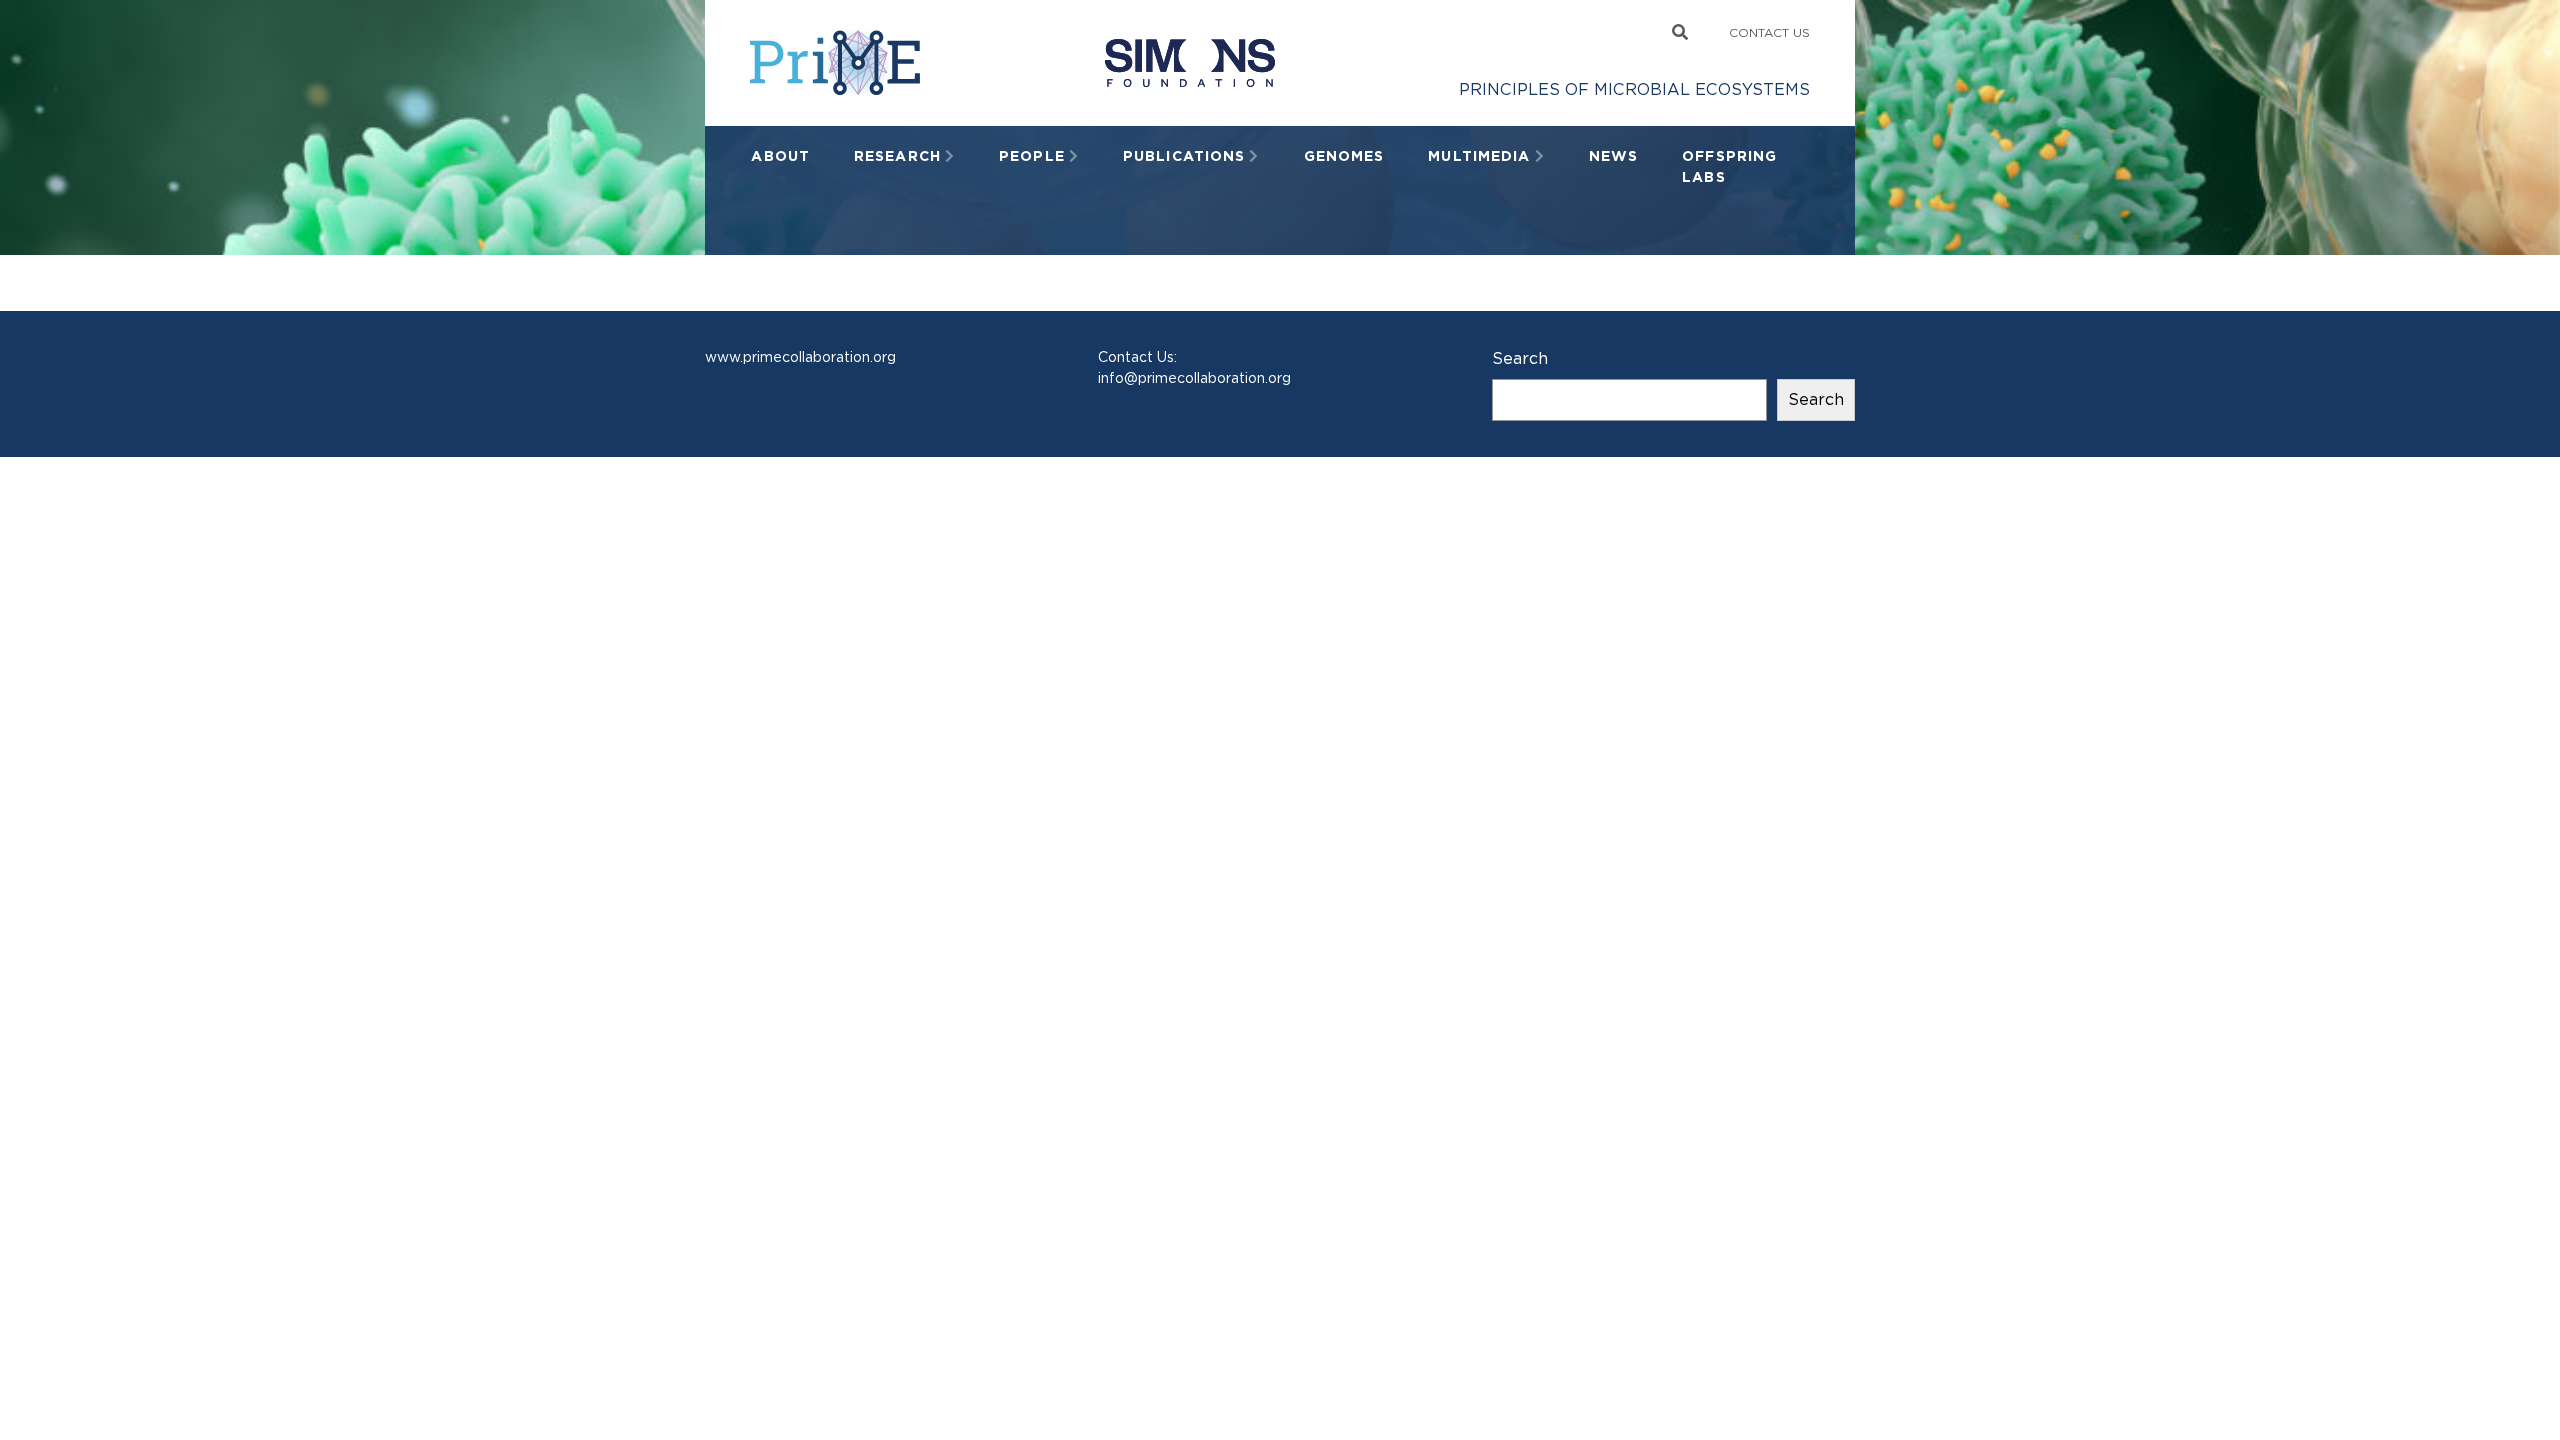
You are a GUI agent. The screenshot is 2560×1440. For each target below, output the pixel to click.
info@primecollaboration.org (1194, 378)
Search (1520, 358)
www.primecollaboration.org (800, 357)
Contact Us (1769, 32)
